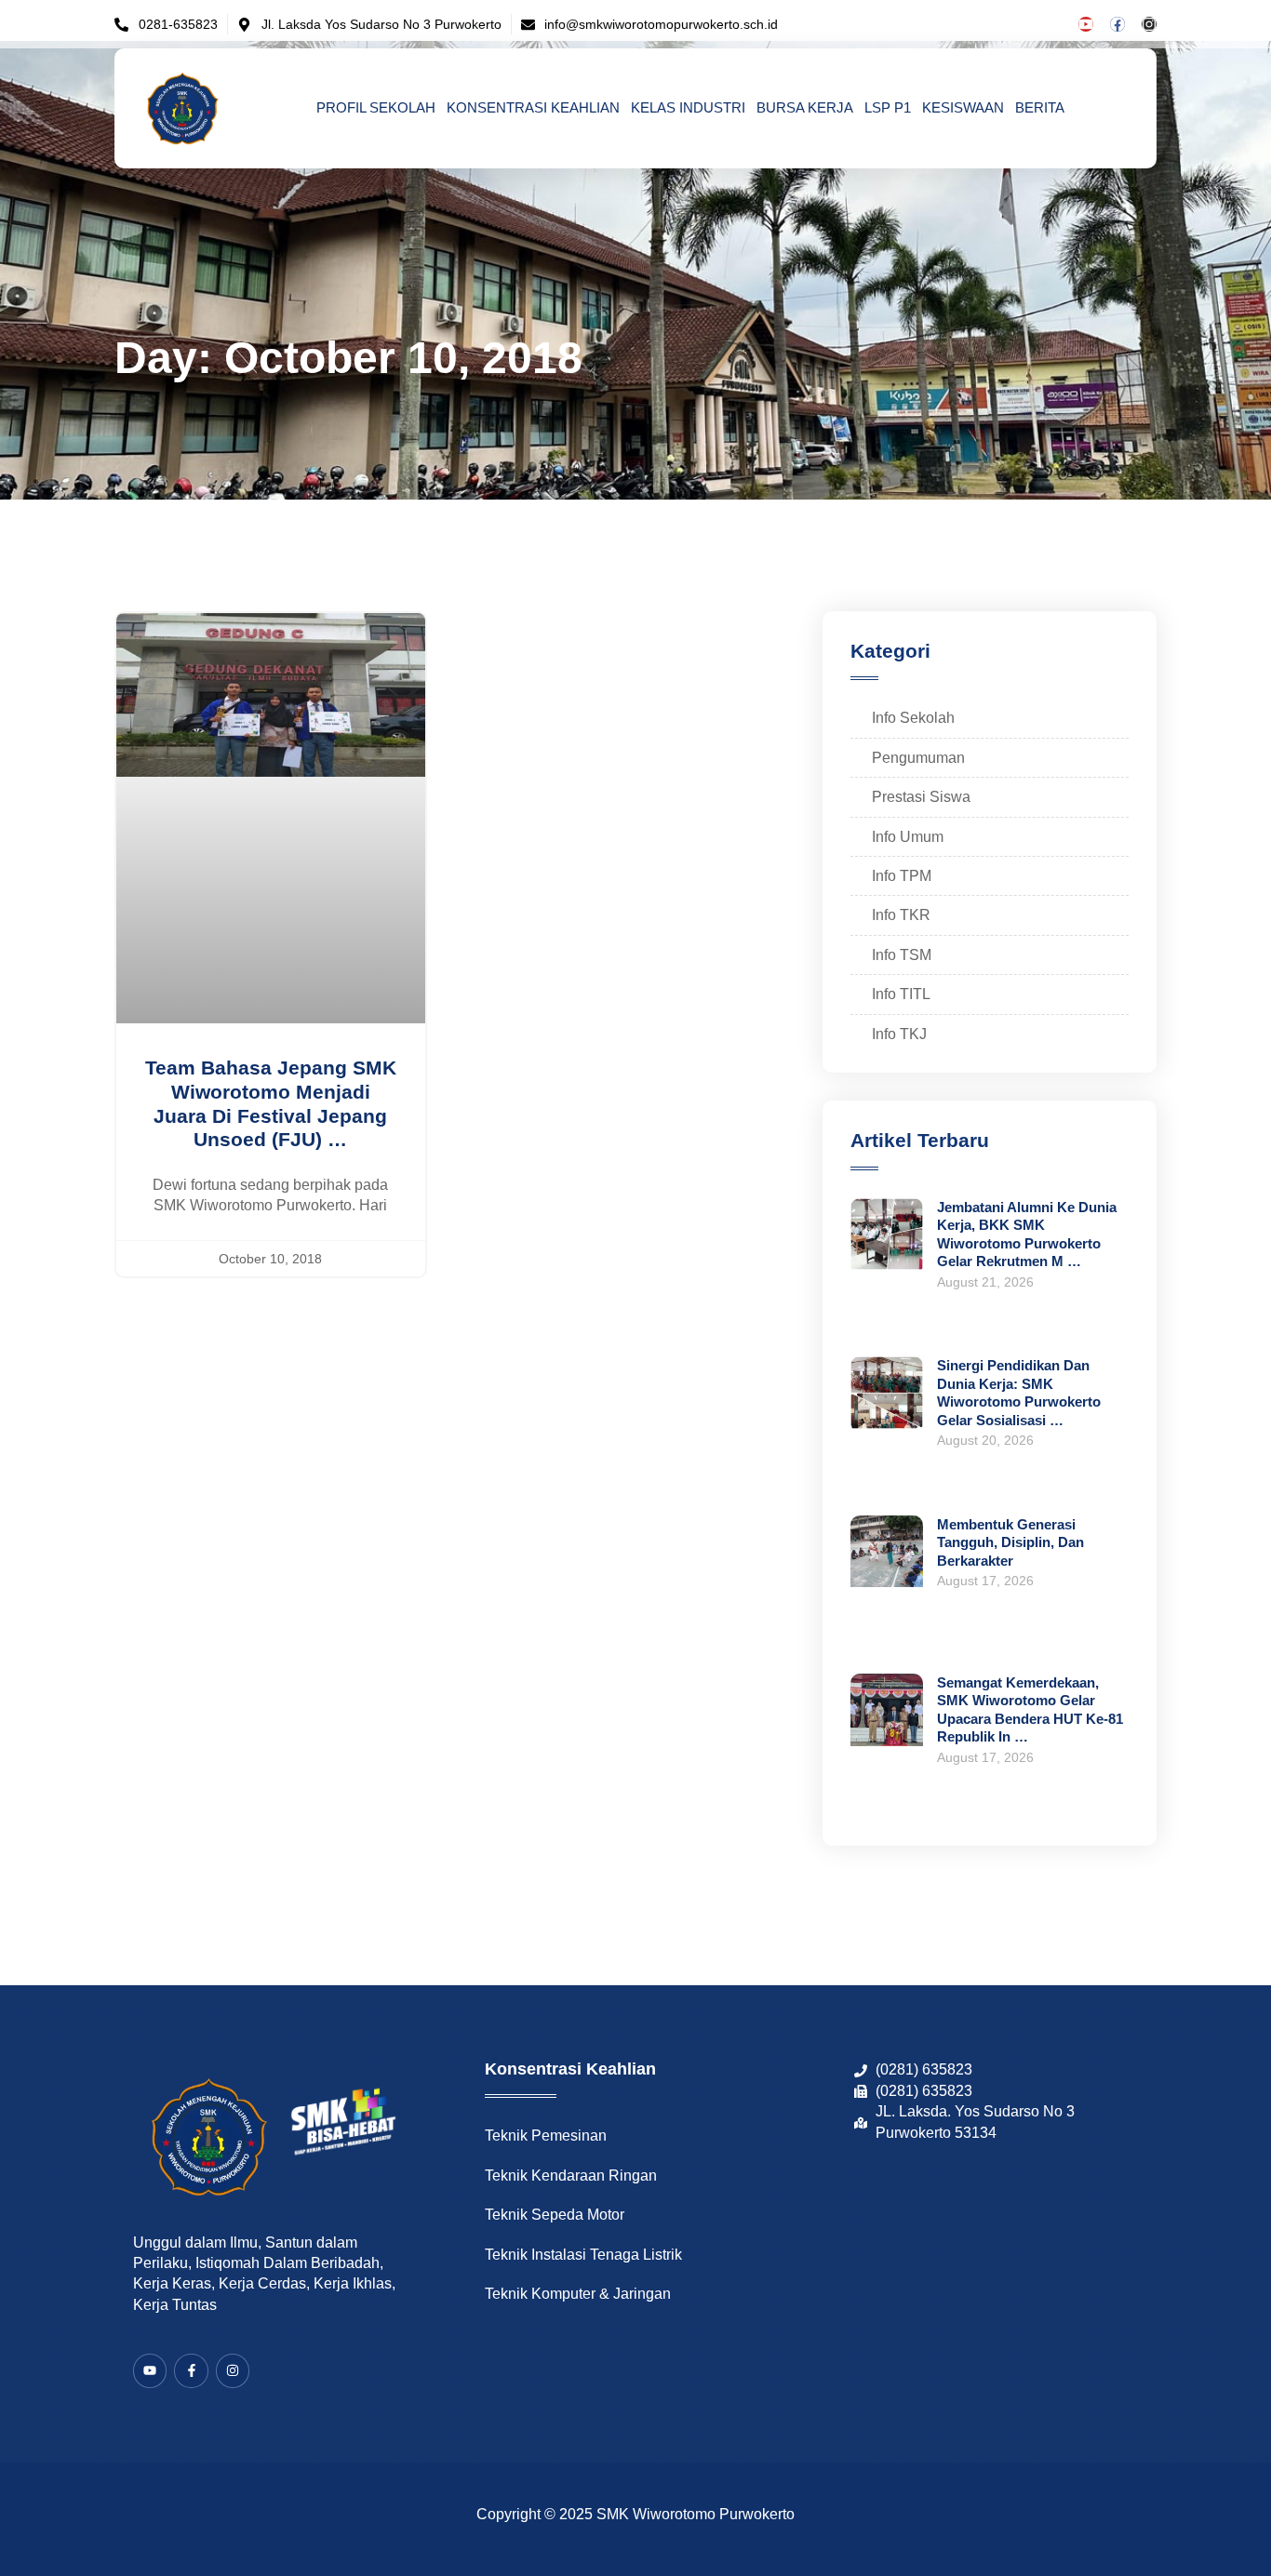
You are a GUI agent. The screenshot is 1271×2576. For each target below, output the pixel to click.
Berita (1040, 107)
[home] (183, 108)
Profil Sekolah (376, 107)
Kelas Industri (688, 107)
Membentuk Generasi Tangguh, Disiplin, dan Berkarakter (1010, 1542)
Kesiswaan (963, 107)
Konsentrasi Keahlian (533, 107)
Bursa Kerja (805, 107)
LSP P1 (888, 107)
